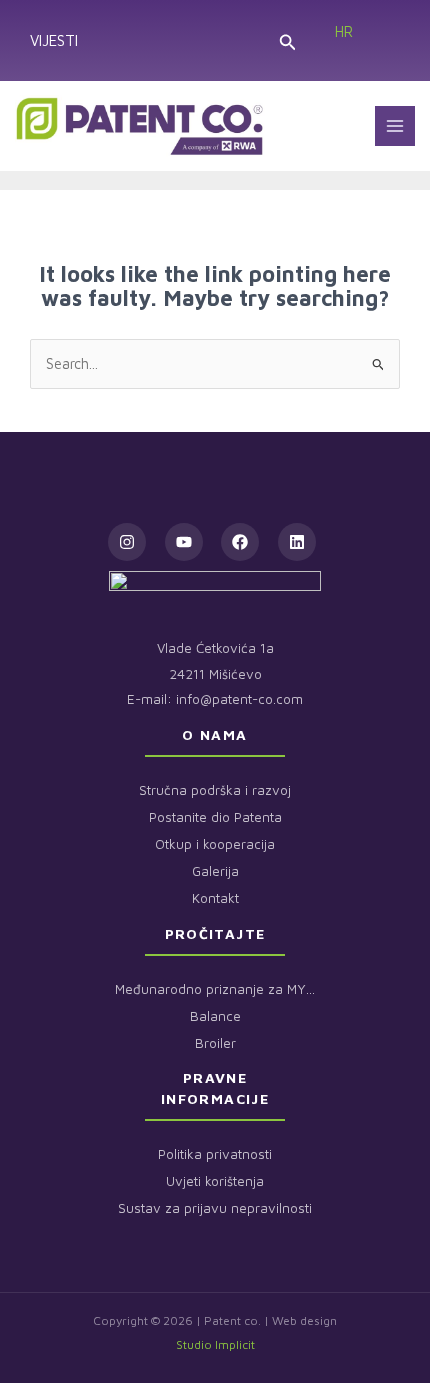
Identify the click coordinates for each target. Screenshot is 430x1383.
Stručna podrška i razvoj (215, 790)
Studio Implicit (215, 1344)
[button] (287, 40)
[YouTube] (184, 542)
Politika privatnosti (215, 1154)
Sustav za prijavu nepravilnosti (215, 1208)
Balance (215, 1016)
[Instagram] (127, 542)
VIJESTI (54, 40)
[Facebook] (240, 542)
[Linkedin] (297, 542)
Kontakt (215, 898)
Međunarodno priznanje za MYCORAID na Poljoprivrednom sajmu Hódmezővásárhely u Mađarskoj (215, 989)
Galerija (215, 871)
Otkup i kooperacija (215, 844)
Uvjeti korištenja (215, 1181)
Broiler (215, 1043)
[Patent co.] (140, 126)
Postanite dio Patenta (215, 817)
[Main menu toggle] (395, 126)
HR (344, 31)
